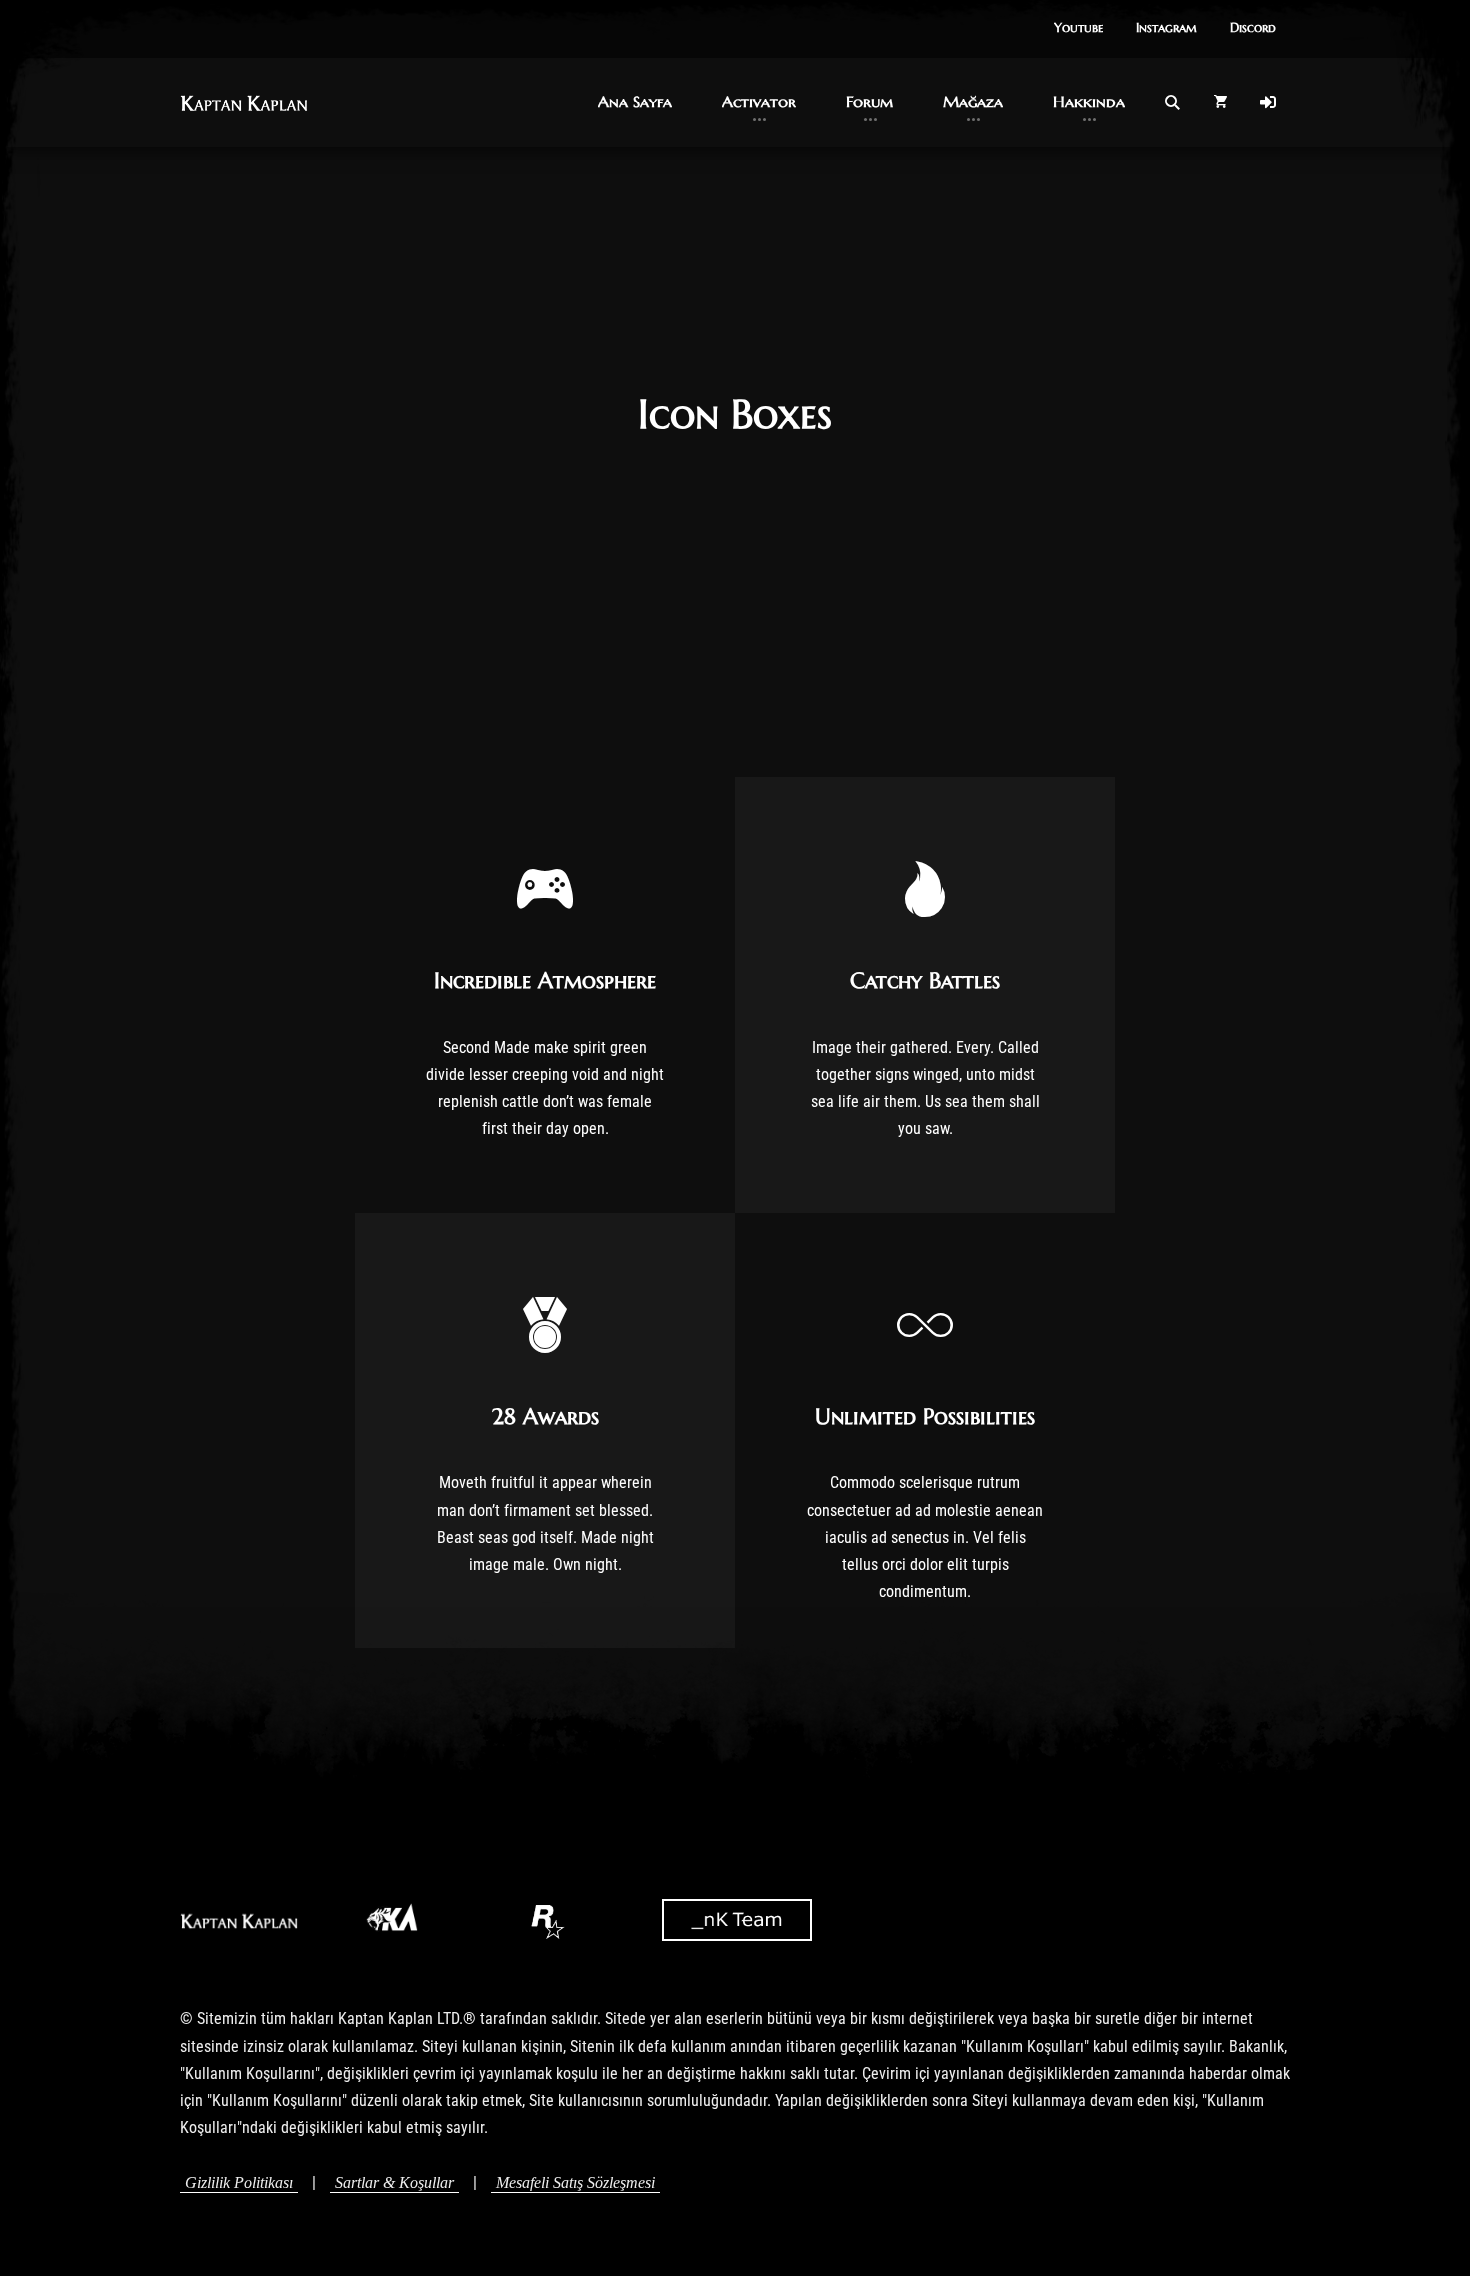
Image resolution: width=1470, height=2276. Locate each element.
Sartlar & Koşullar (394, 2182)
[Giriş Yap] (1268, 102)
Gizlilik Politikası (239, 2182)
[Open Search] (1172, 102)
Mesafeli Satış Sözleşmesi (575, 2182)
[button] (1078, 29)
